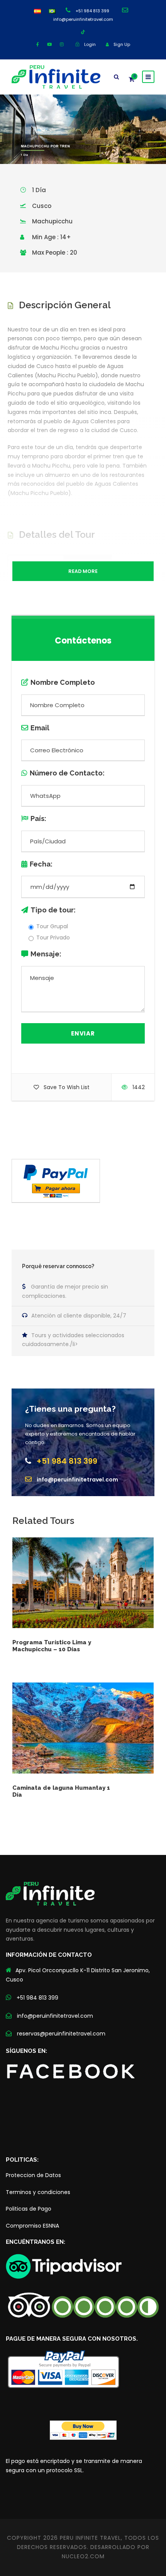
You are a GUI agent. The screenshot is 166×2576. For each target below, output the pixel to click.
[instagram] (62, 44)
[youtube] (49, 44)
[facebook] (38, 44)
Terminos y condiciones (38, 2192)
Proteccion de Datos (33, 2175)
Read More (83, 571)
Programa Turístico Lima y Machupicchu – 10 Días (52, 1646)
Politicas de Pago (29, 2209)
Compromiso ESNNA (32, 2226)
